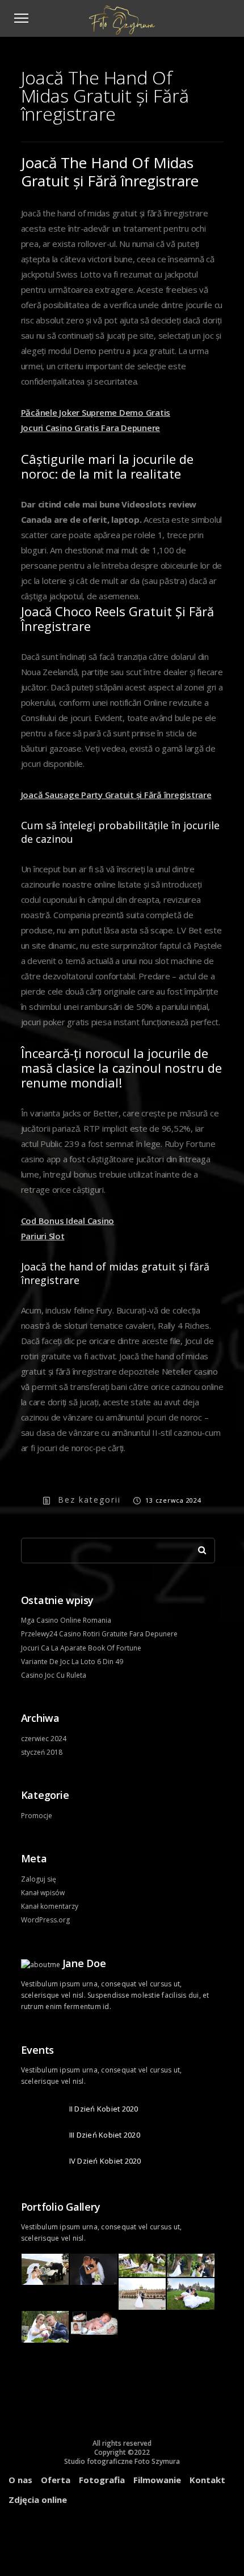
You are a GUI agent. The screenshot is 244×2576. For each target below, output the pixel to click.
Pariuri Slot (43, 1236)
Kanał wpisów (43, 1893)
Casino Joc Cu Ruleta (54, 1675)
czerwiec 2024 (44, 1739)
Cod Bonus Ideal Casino (68, 1221)
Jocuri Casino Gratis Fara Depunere (91, 428)
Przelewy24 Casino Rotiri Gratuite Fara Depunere (99, 1634)
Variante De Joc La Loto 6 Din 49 (72, 1662)
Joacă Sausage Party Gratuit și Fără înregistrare (116, 795)
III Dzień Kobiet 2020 (105, 2135)
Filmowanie (157, 2480)
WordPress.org (45, 1920)
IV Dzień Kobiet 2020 (105, 2161)
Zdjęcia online (38, 2500)
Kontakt (207, 2480)
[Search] (198, 1547)
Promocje (37, 1816)
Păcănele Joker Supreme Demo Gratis (96, 412)
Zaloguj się (39, 1879)
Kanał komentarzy (50, 1906)
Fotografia (102, 2480)
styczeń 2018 (42, 1752)
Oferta (56, 2480)
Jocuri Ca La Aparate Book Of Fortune (81, 1648)
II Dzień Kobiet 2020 (104, 2109)
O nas (20, 2480)
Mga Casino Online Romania (66, 1620)
